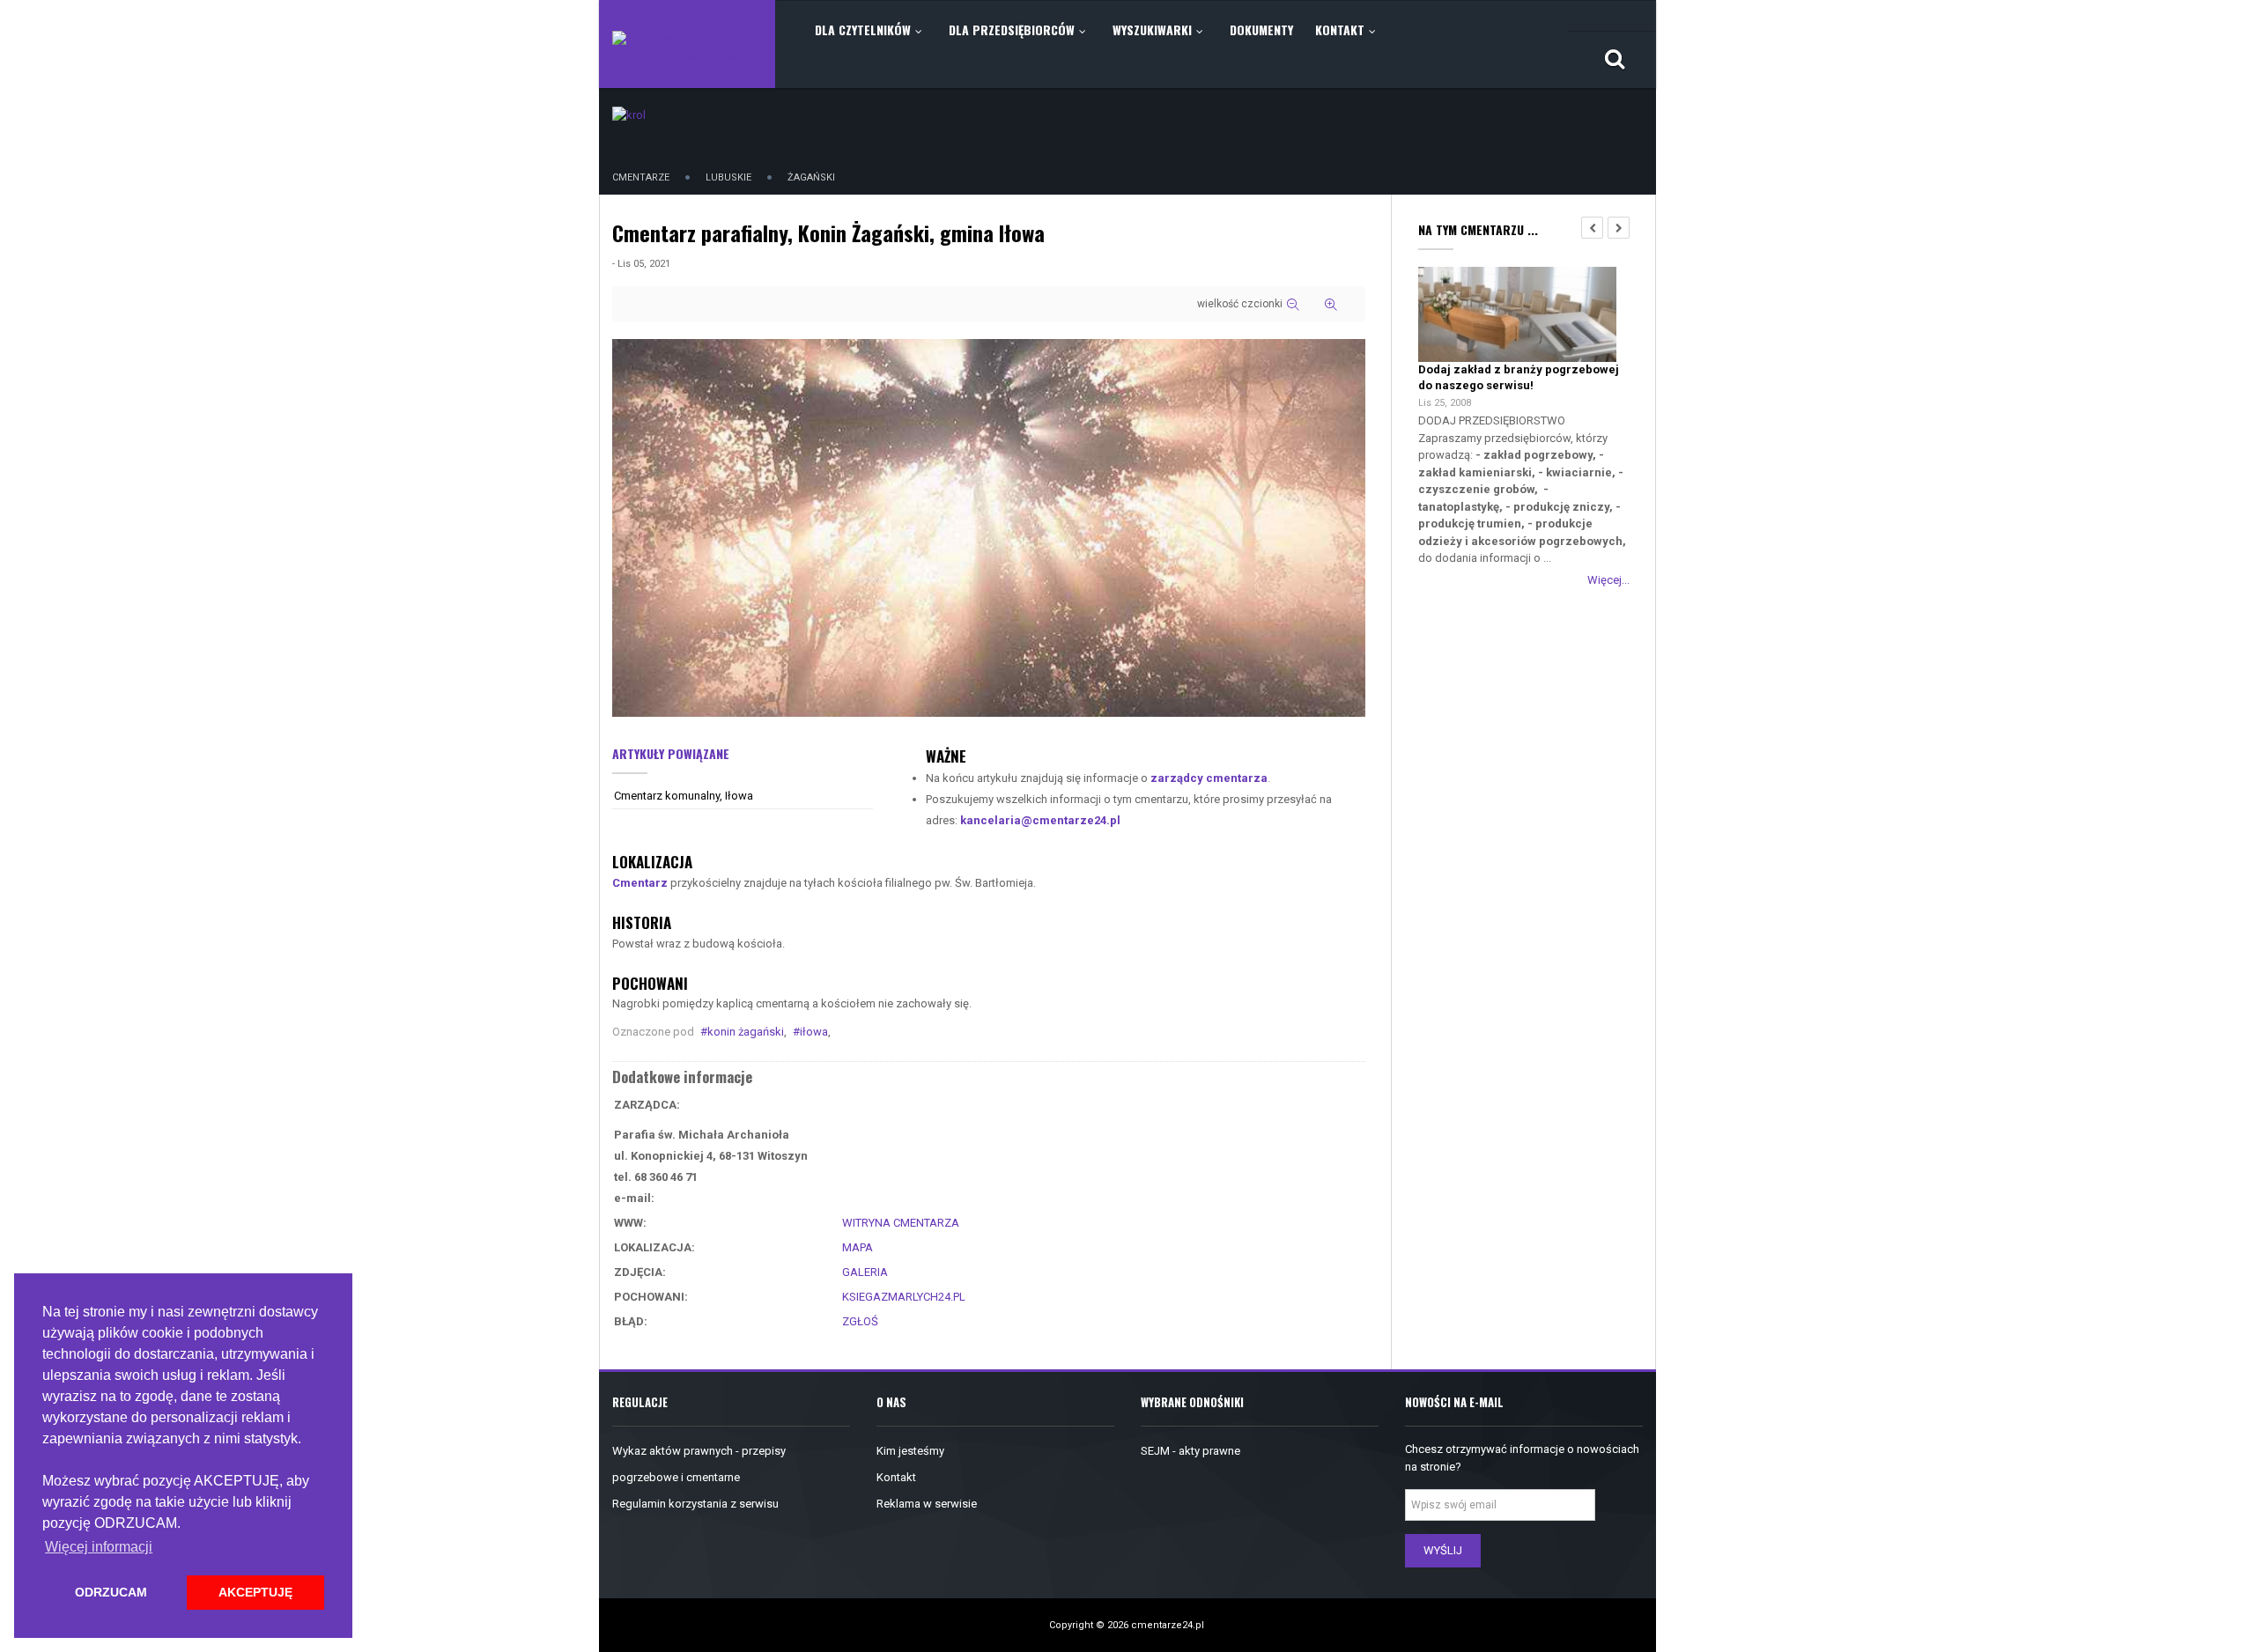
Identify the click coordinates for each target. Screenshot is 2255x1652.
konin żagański (746, 1032)
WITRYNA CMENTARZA (901, 1223)
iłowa (814, 1032)
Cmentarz (640, 883)
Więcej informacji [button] (99, 1547)
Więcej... (1608, 580)
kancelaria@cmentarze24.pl (1040, 820)
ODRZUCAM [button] (111, 1592)
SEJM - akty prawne (1190, 1451)
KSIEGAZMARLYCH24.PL (904, 1297)
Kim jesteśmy (910, 1451)
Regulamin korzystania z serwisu (695, 1504)
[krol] (629, 114)
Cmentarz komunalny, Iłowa (684, 796)
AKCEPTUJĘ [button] (255, 1592)
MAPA (858, 1247)
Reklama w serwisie (927, 1504)
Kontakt (896, 1477)
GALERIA (865, 1272)
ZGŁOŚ (860, 1321)
